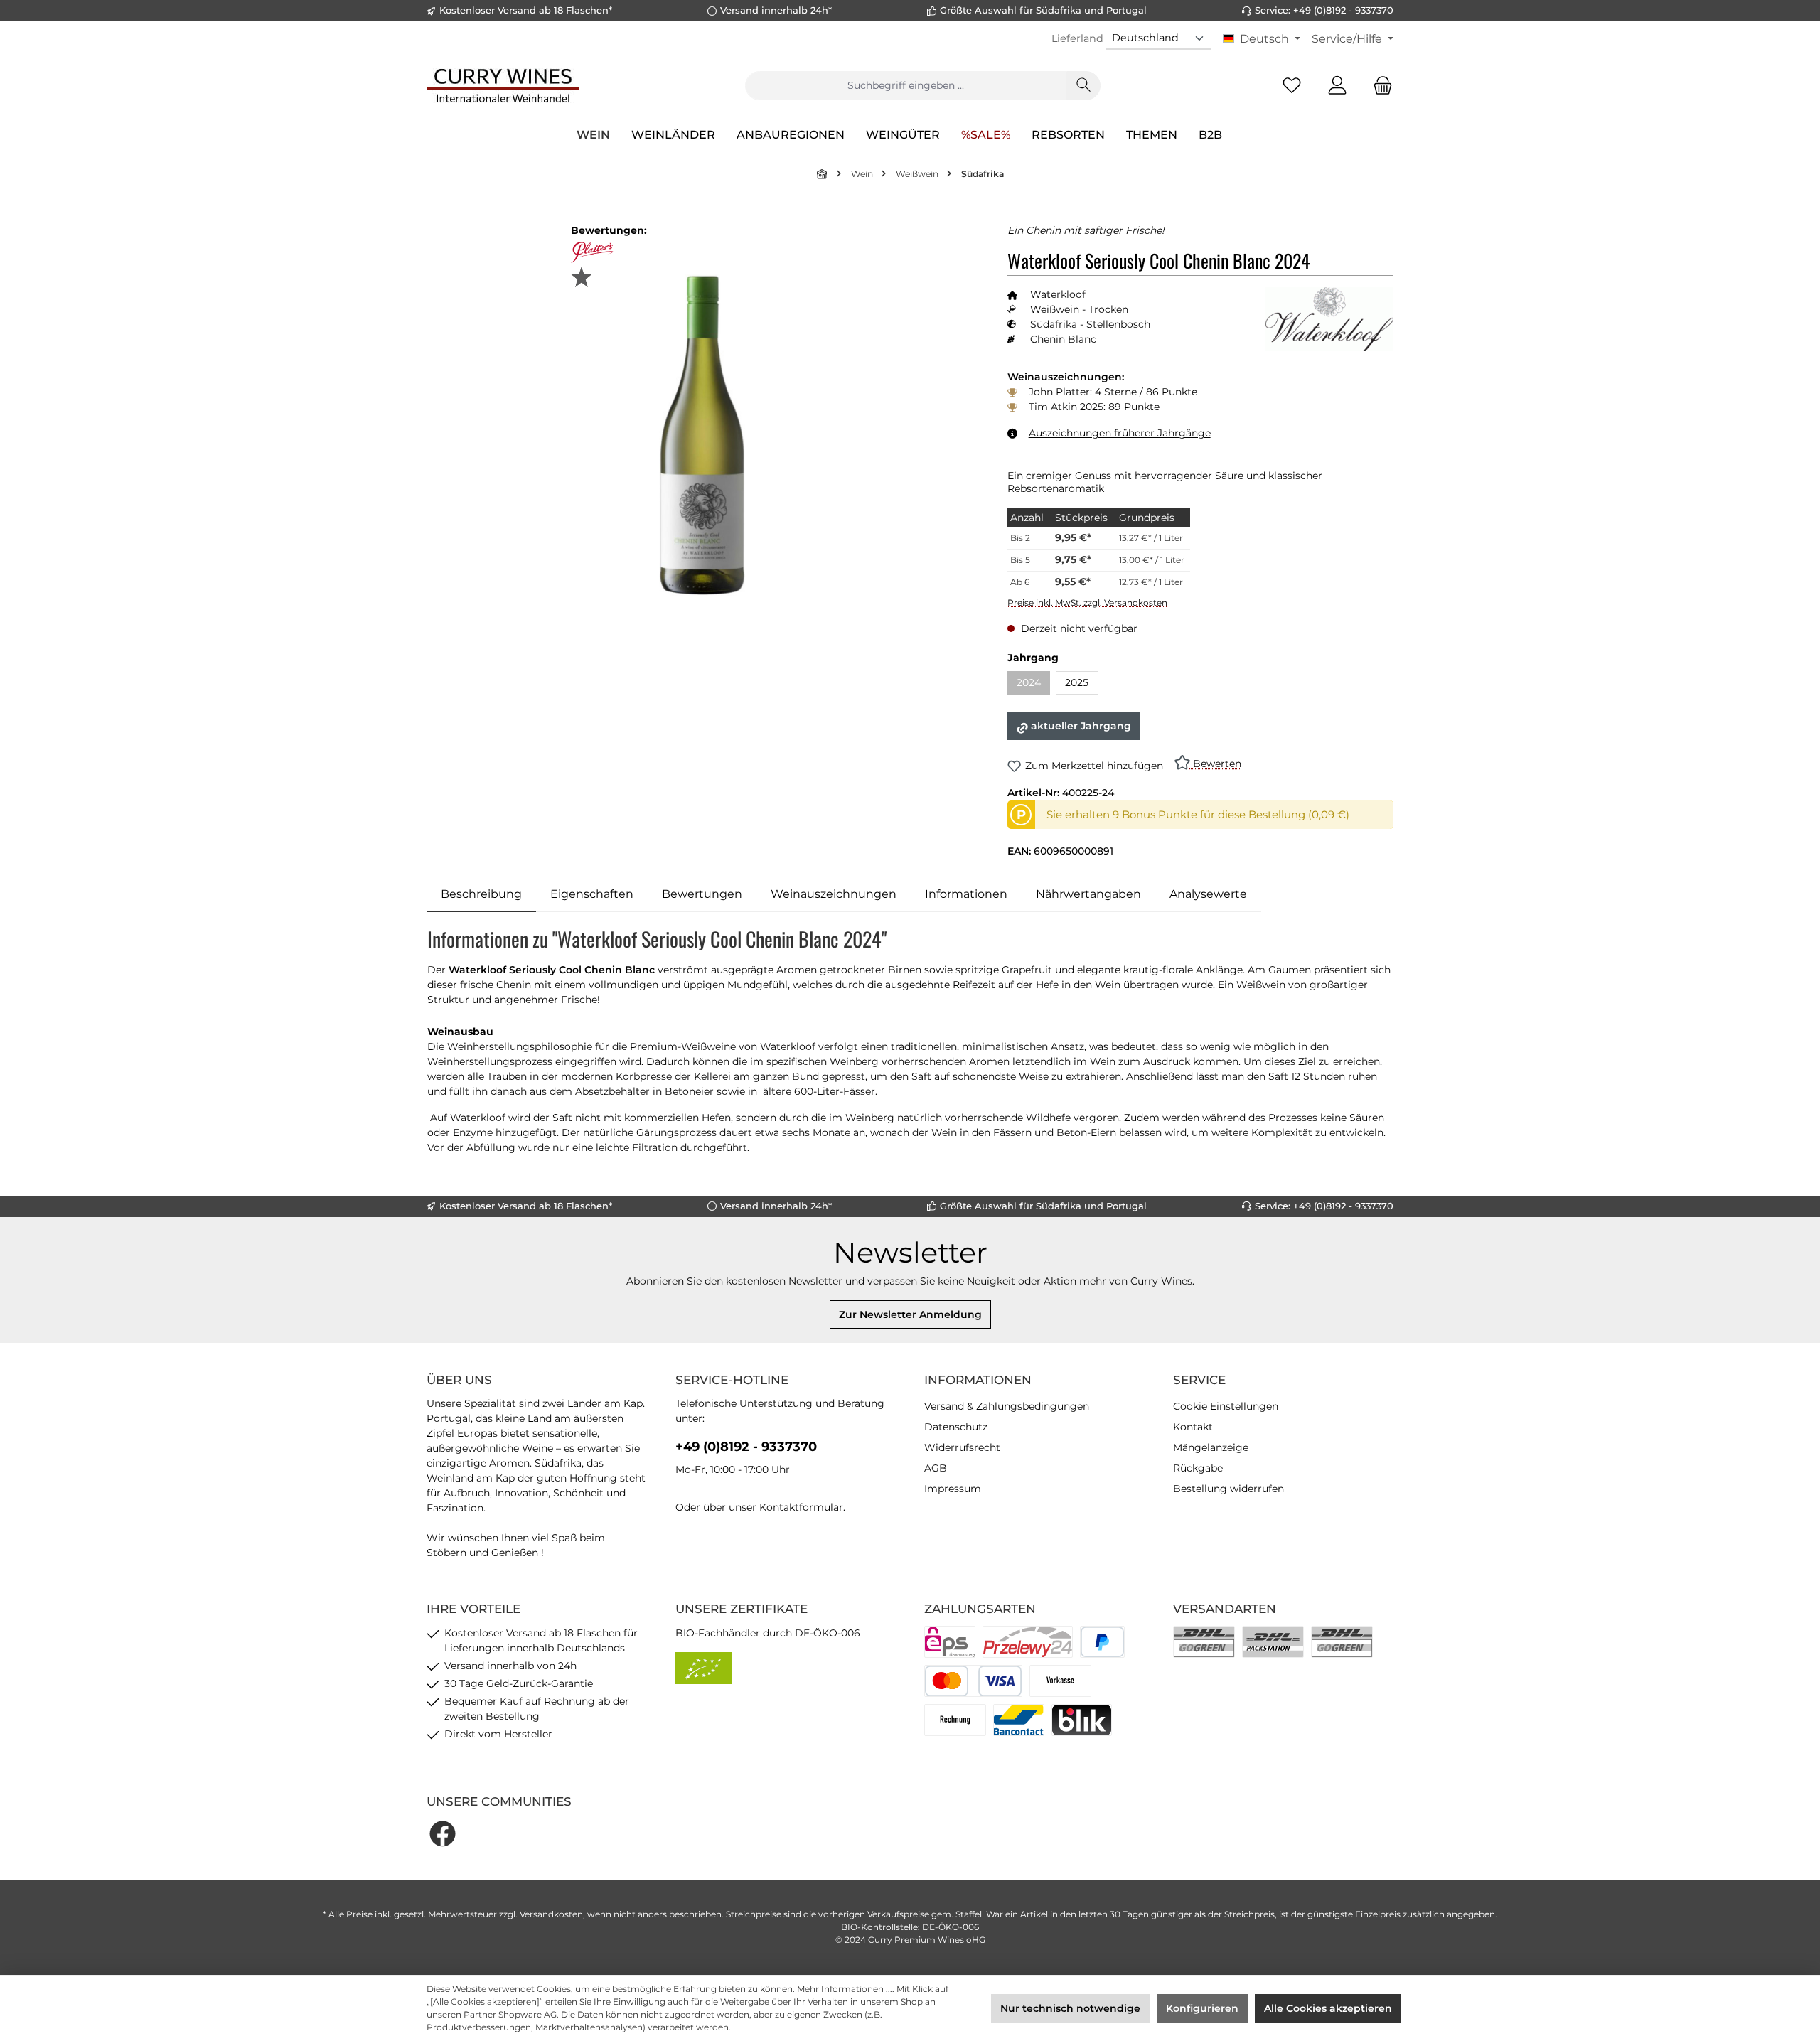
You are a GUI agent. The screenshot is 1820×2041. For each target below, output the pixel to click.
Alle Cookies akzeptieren (1328, 2008)
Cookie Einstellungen (1226, 1406)
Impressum (953, 1489)
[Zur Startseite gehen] (503, 85)
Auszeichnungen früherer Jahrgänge (1120, 433)
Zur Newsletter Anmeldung (910, 1314)
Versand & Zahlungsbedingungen (1007, 1406)
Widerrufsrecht (962, 1447)
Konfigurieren (1202, 2008)
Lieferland (1077, 38)
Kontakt (1193, 1427)
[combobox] (906, 86)
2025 (1077, 682)
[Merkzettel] (1292, 86)
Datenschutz (956, 1427)
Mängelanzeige (1211, 1447)
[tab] (481, 894)
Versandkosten (551, 1914)
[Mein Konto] (1337, 86)
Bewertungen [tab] (702, 894)
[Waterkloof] (1329, 319)
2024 (1033, 685)
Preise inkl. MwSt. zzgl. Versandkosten (1087, 602)
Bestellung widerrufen (1228, 1489)
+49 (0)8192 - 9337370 (746, 1447)
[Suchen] (1083, 86)
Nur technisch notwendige (1070, 2008)
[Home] (823, 174)
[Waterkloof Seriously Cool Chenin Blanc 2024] (702, 435)
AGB (936, 1468)
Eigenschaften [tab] (592, 894)
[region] (703, 435)
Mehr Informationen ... (845, 1989)
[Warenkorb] (1379, 86)
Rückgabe (1198, 1468)
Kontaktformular (801, 1507)
